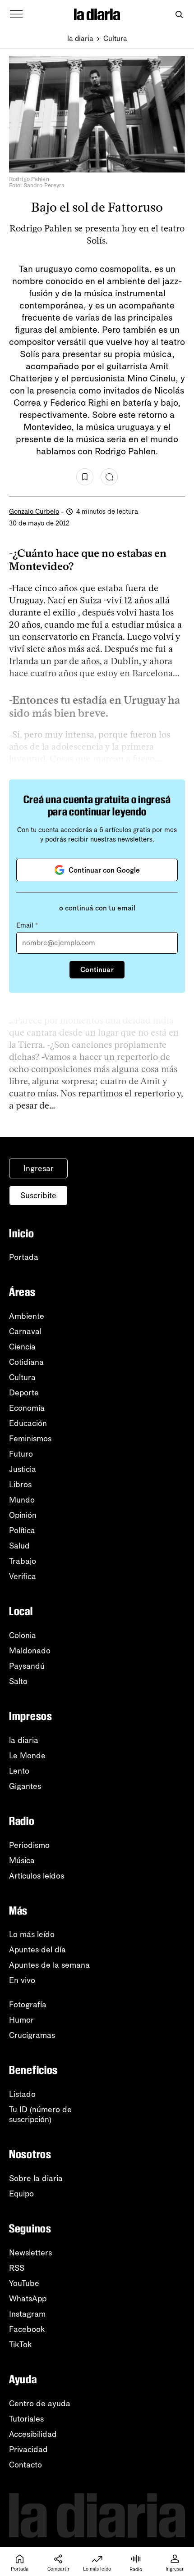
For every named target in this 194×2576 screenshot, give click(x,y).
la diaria (80, 38)
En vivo (22, 1980)
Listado (22, 2094)
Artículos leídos (37, 1876)
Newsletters (30, 2253)
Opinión (23, 1515)
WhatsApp (28, 2299)
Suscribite (38, 1195)
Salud (19, 1546)
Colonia (23, 1635)
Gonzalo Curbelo (34, 512)
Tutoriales (26, 2419)
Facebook (27, 2329)
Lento (19, 1771)
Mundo (22, 1500)
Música (22, 1861)
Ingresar (39, 1168)
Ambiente (27, 1316)
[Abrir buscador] (179, 15)
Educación (28, 1423)
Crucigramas (32, 2035)
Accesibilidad (33, 2434)
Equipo (21, 2194)
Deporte (24, 1393)
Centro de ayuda (40, 2404)
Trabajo (23, 1561)
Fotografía (28, 2005)
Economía (27, 1408)
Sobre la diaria (36, 2178)
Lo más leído (32, 1934)
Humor (21, 2020)
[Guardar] (85, 477)
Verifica (23, 1576)
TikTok (21, 2345)
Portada (24, 1257)
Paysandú (27, 1666)
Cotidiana (26, 1362)
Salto (18, 1681)
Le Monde (27, 1756)
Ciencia (22, 1347)
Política (22, 1530)
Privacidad (28, 2449)
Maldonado (30, 1651)
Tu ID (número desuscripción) (40, 2114)
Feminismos (30, 1439)
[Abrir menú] (16, 14)
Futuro (21, 1454)
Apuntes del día (37, 1950)
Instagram (27, 2314)
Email (27, 925)
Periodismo (29, 1845)
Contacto (25, 2465)
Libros (20, 1485)
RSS (17, 2268)
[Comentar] (109, 477)
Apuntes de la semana (49, 1965)
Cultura (115, 38)
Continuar (97, 970)
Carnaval (25, 1331)
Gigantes (25, 1786)
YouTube (24, 2283)
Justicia (23, 1469)
